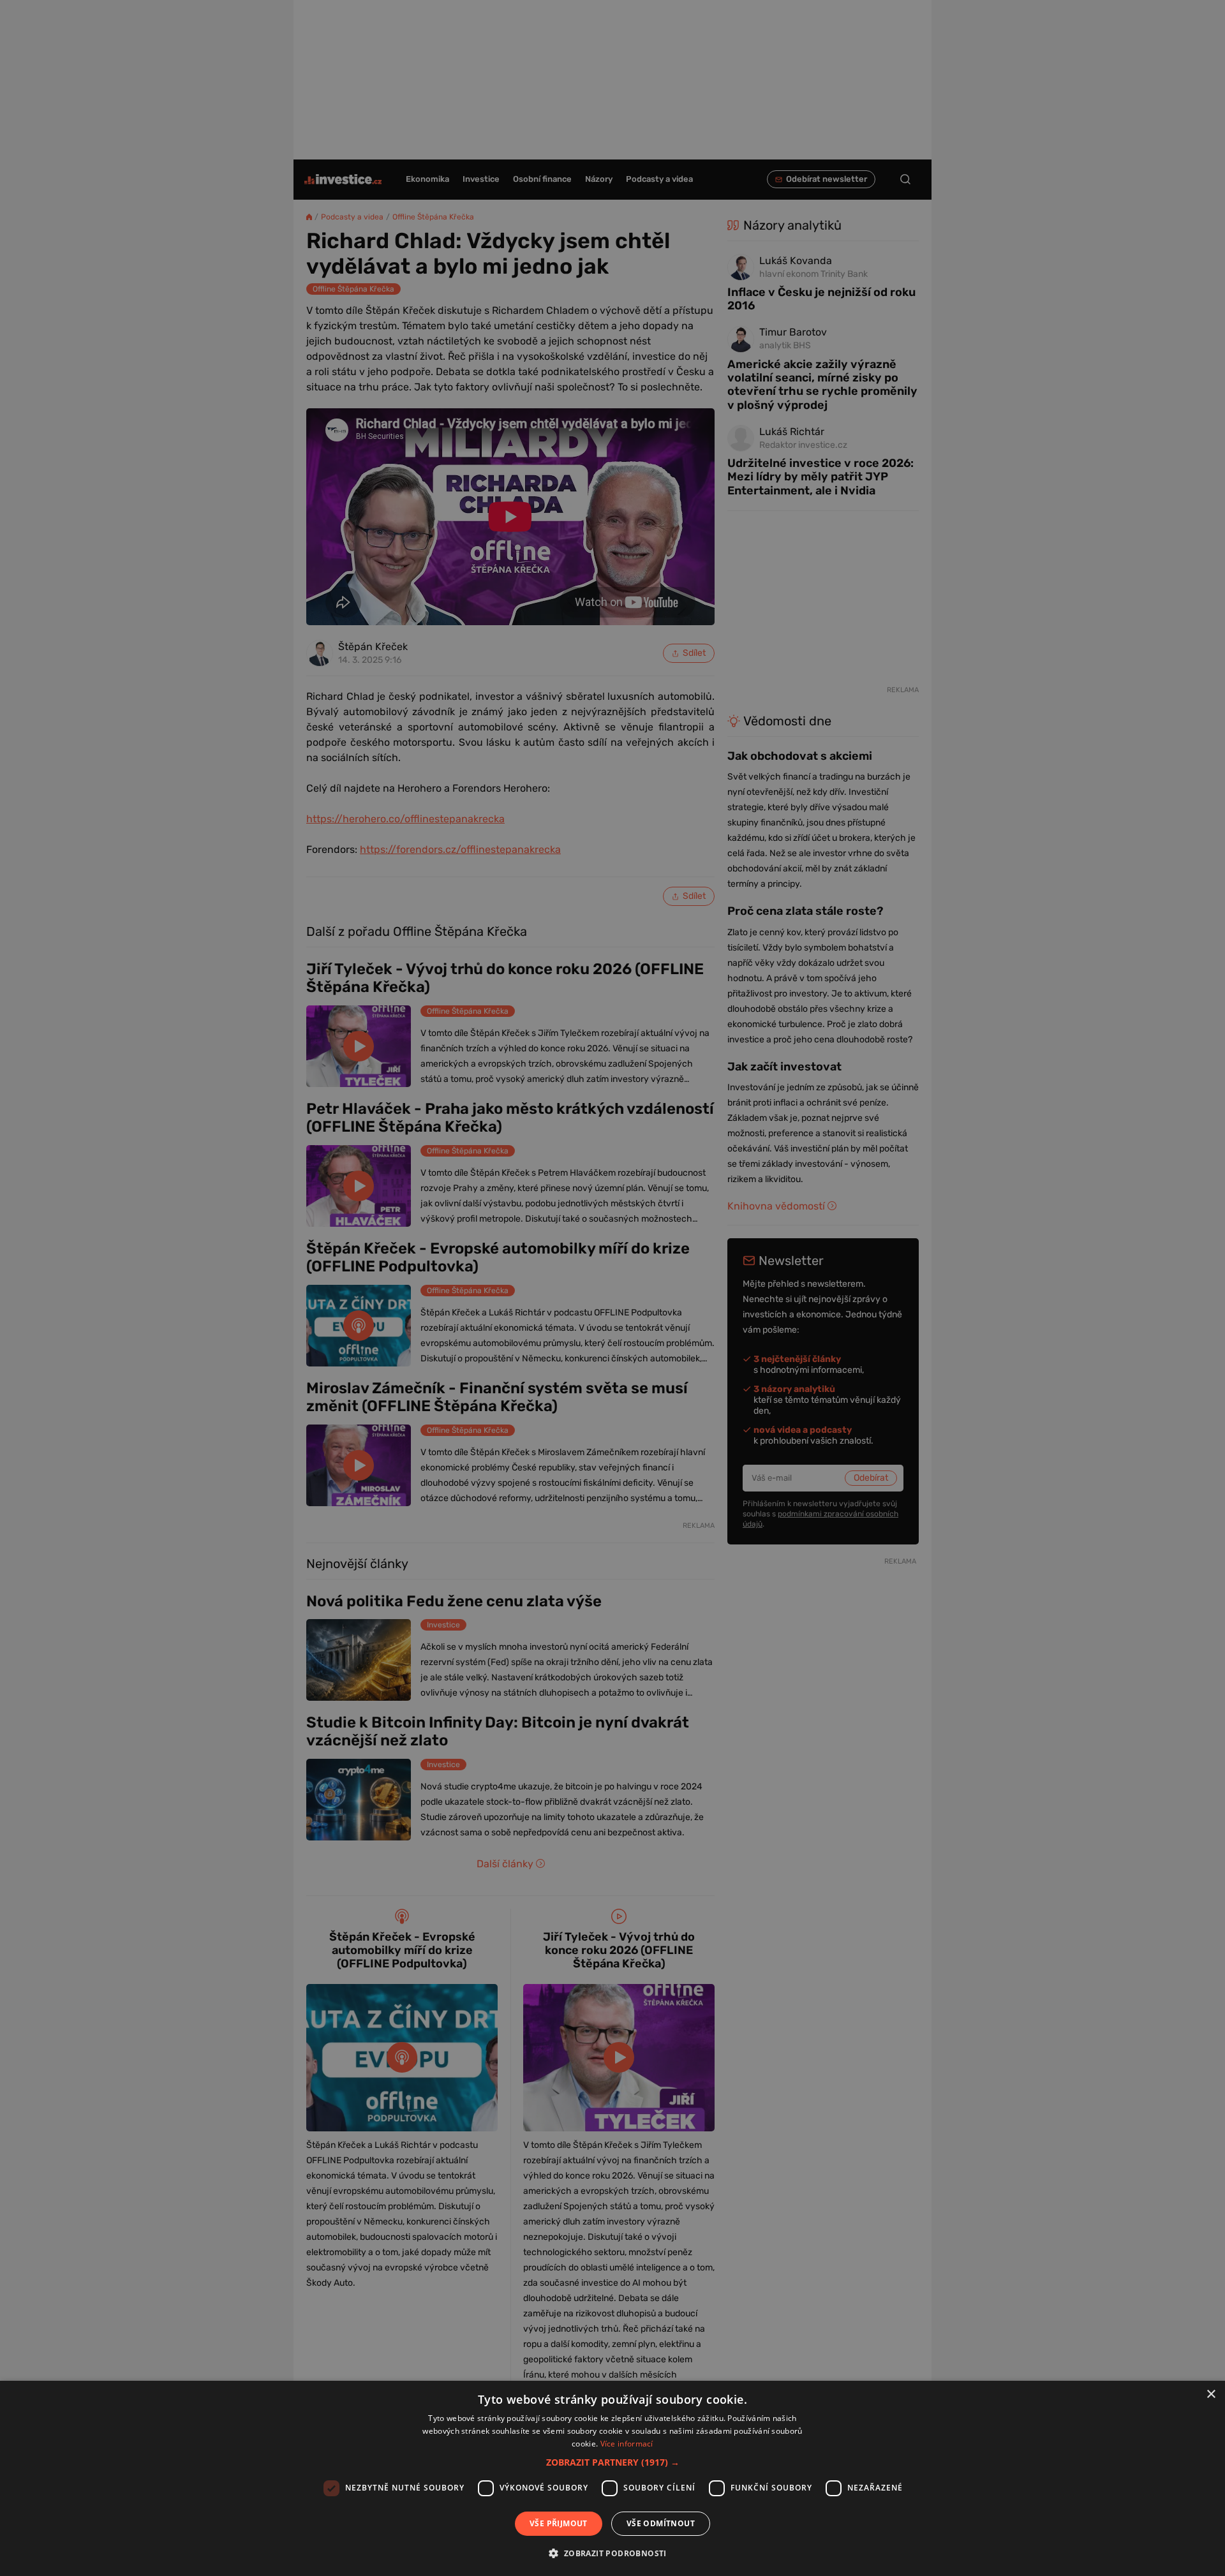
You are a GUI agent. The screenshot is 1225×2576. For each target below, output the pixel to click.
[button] (613, 2462)
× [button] (1211, 2395)
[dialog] (612, 2478)
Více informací (627, 2444)
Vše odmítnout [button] (661, 2523)
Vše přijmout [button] (559, 2523)
